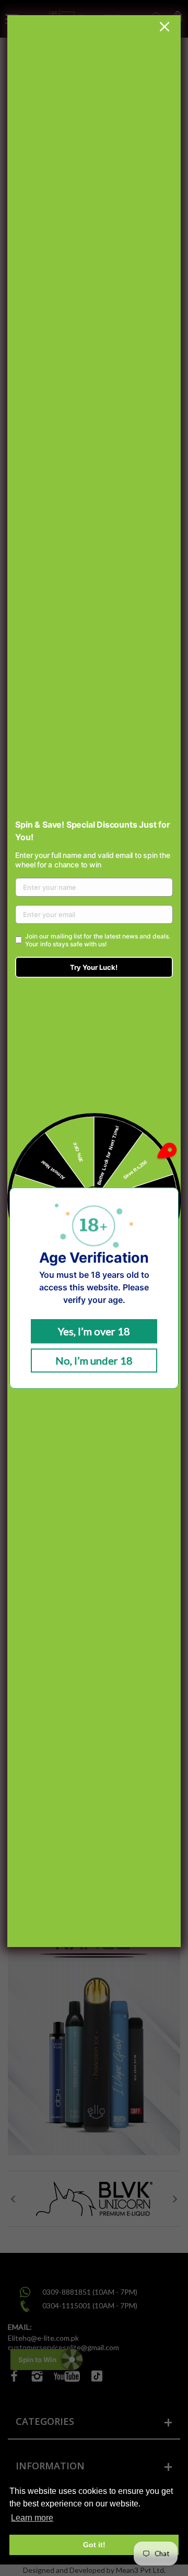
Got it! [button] (94, 2545)
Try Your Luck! (94, 967)
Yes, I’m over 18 (94, 1331)
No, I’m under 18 (94, 1360)
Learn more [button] (32, 2518)
